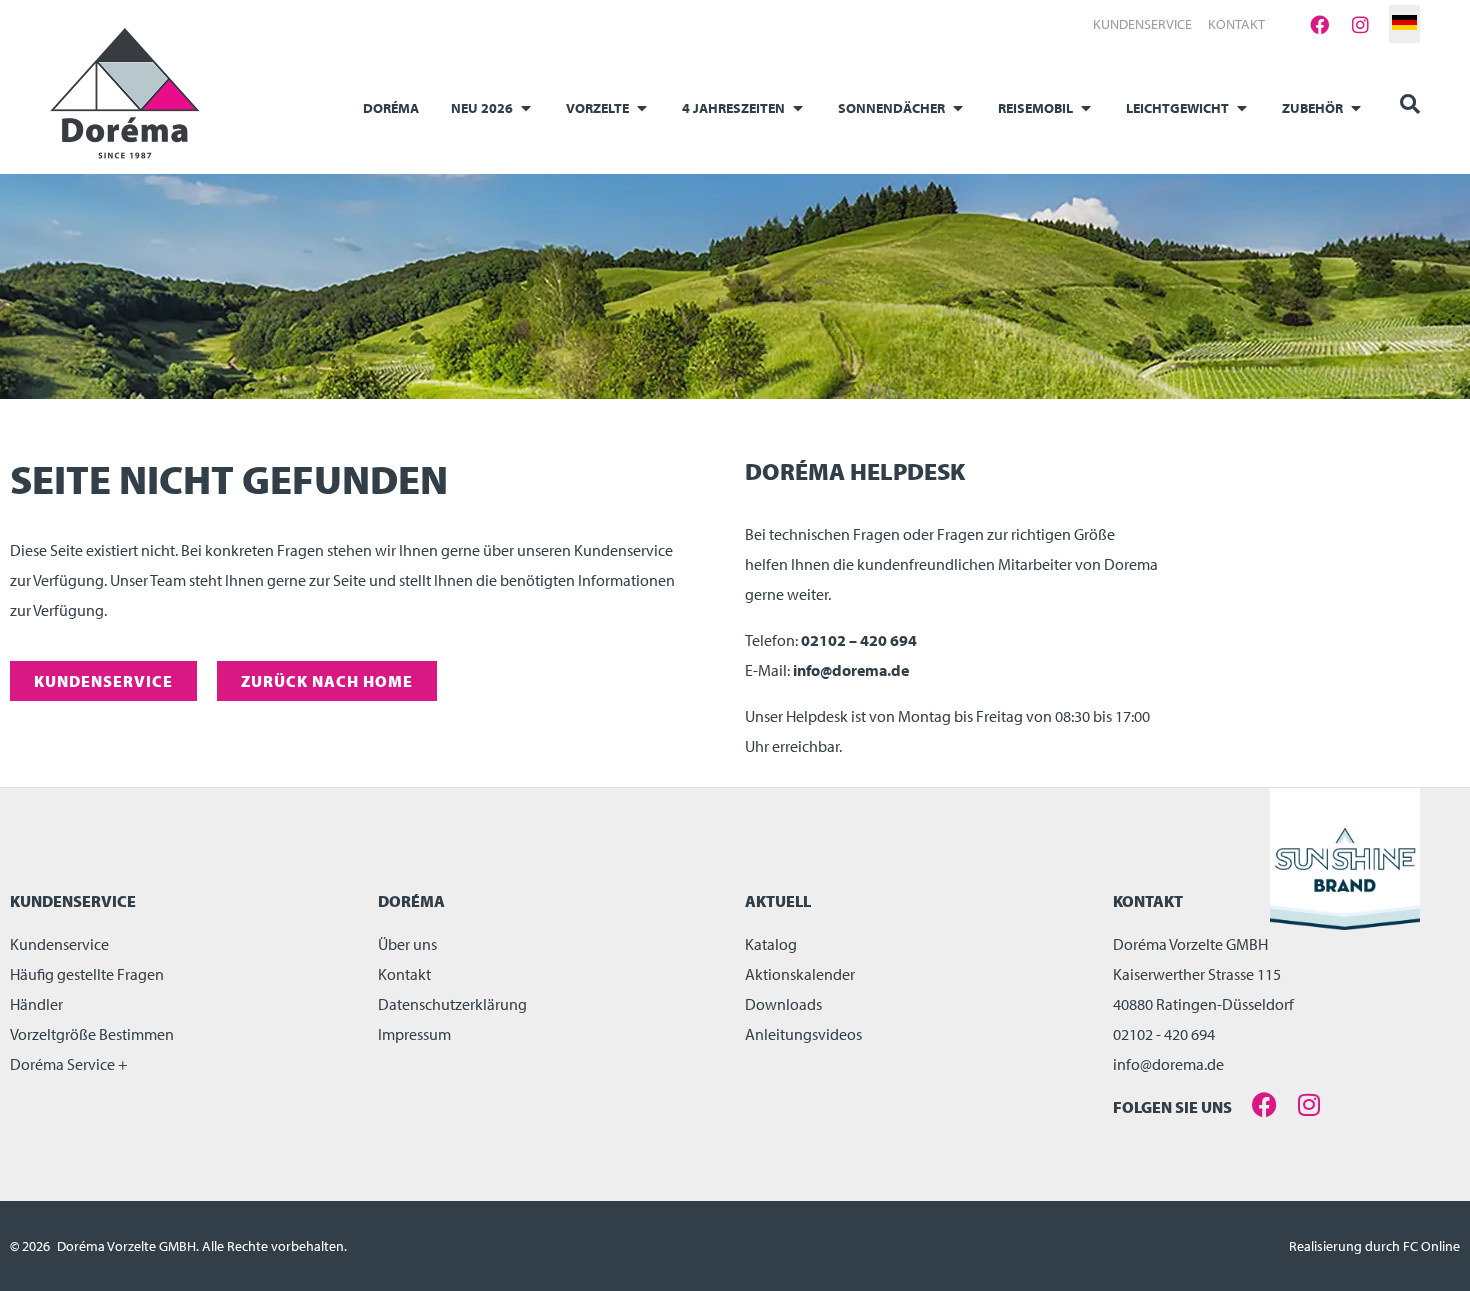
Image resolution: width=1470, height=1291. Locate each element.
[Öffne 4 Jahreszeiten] (798, 108)
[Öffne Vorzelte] (642, 108)
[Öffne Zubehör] (1356, 108)
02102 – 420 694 (859, 640)
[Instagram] (1360, 24)
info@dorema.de (851, 670)
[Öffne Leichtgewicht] (1242, 108)
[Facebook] (1319, 24)
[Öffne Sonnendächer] (958, 108)
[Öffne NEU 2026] (526, 108)
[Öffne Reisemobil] (1086, 108)
